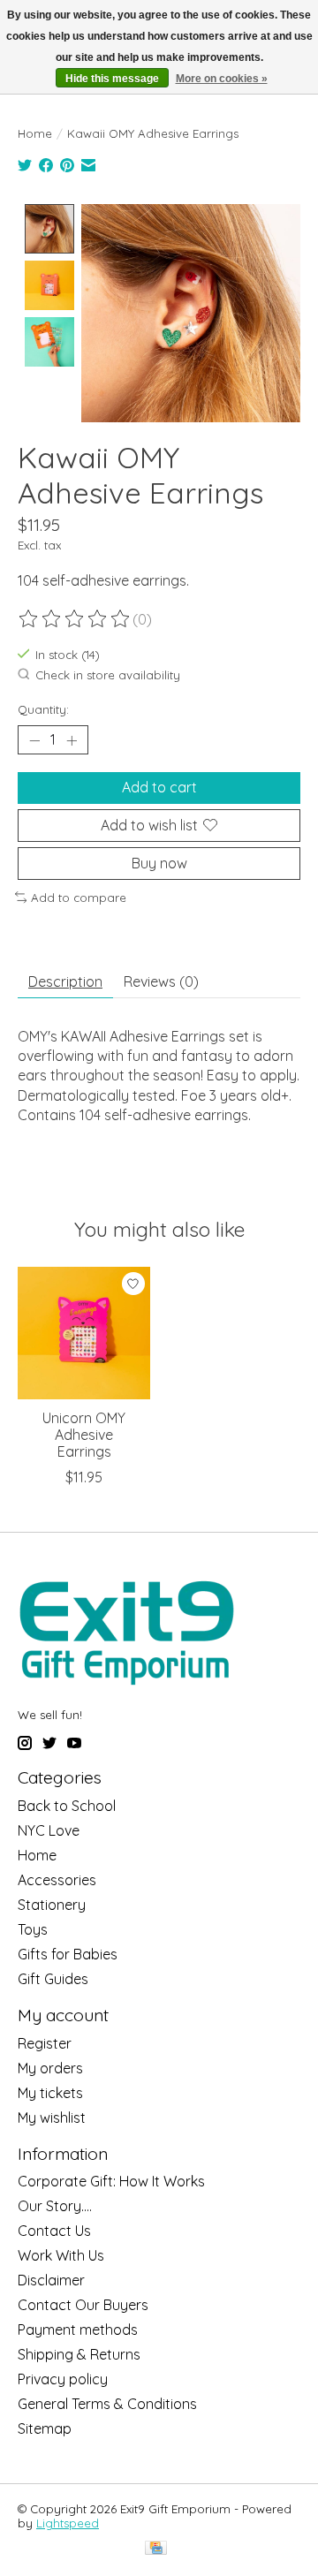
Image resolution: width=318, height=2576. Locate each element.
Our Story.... (55, 2206)
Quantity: (43, 709)
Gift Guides (53, 1979)
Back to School (67, 1806)
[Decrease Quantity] (34, 740)
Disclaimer (51, 2280)
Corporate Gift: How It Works (111, 2181)
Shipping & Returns (79, 2354)
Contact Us (54, 2231)
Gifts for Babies (68, 1954)
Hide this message (112, 79)
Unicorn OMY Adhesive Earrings (84, 1435)
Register (45, 2043)
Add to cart (159, 787)
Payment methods (78, 2330)
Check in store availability (108, 675)
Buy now (159, 863)
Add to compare (79, 898)
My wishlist (52, 2118)
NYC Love (49, 1830)
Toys (33, 1929)
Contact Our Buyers (83, 2305)
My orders (50, 2068)
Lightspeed (68, 2523)
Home (35, 133)
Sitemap (45, 2428)
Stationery (52, 1905)
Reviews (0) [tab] (161, 981)
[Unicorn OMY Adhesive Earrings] (84, 1333)
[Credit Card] (156, 2549)
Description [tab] (65, 981)
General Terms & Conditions (107, 2404)
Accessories (57, 1880)
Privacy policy (63, 2379)
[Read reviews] (75, 619)
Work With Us (61, 2255)
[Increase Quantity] (72, 740)
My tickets (50, 2093)
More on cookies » (222, 79)
